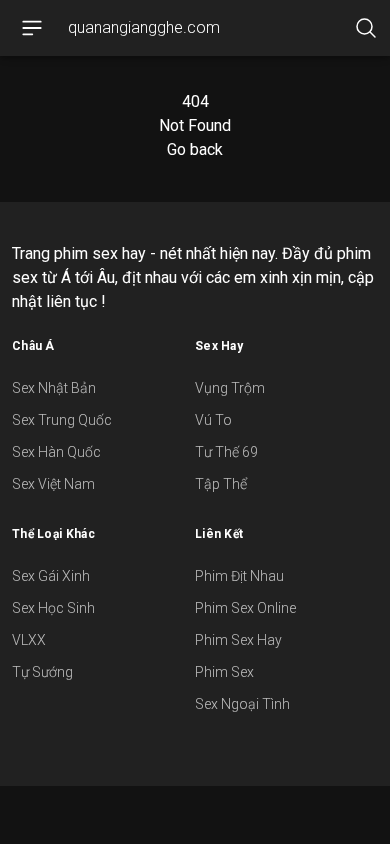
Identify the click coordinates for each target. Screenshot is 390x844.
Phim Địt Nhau (239, 576)
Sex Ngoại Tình (242, 704)
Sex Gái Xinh (51, 576)
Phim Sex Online (245, 608)
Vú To (213, 420)
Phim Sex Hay (238, 640)
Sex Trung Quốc (62, 420)
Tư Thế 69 (226, 452)
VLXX (29, 640)
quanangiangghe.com (144, 27)
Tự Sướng (42, 672)
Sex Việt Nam (53, 484)
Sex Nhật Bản (54, 388)
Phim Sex (224, 672)
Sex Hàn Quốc (56, 452)
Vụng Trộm (230, 388)
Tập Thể (221, 484)
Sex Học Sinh (53, 608)
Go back (195, 149)
